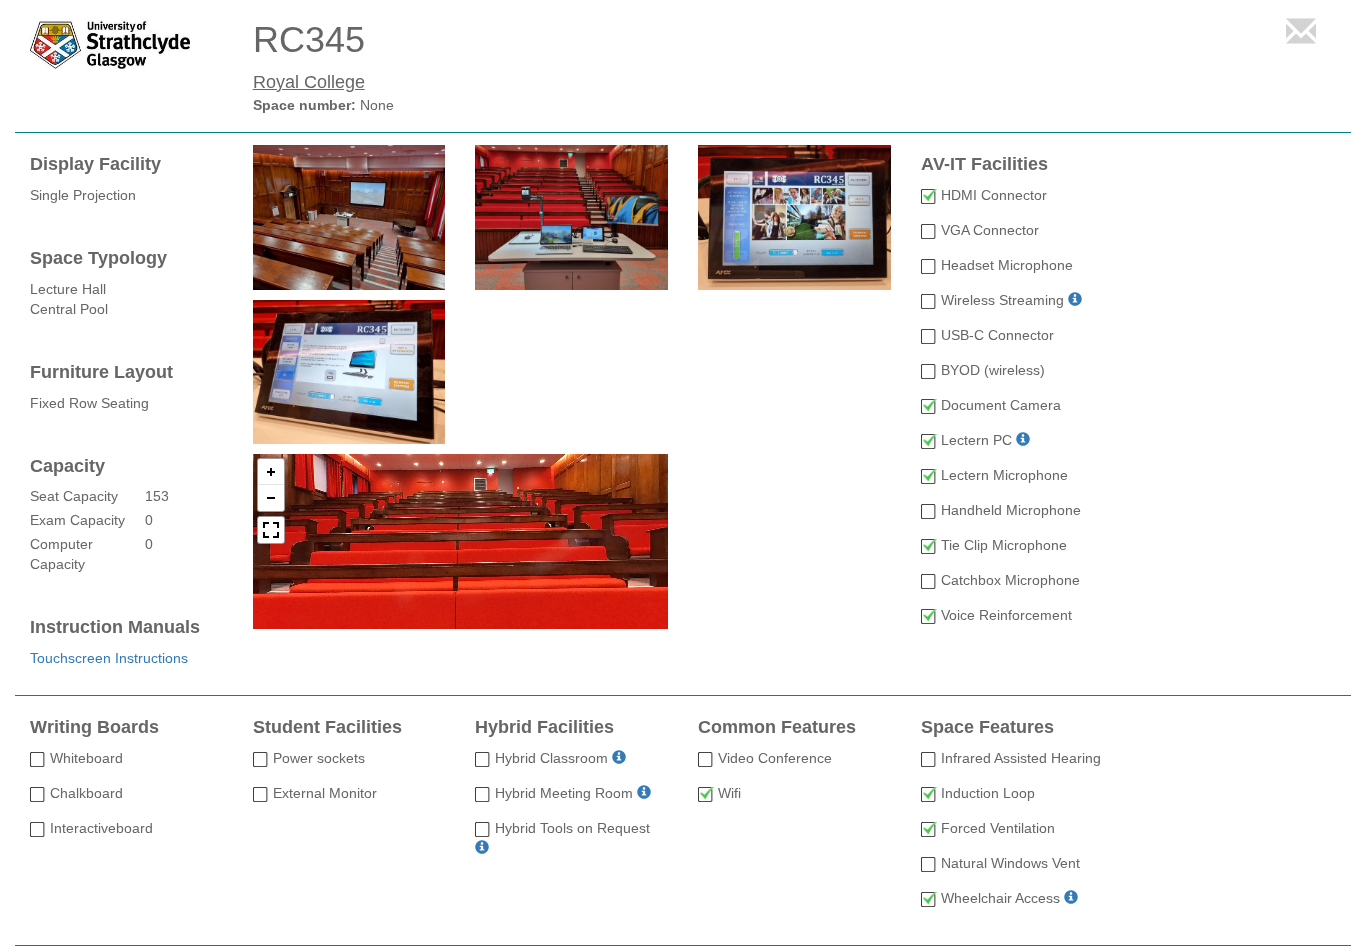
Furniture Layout (101, 372)
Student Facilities (327, 727)
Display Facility (95, 164)
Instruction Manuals (115, 627)
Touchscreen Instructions (109, 658)
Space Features (987, 727)
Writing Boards (94, 727)
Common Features (777, 727)
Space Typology (98, 258)
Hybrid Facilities (544, 727)
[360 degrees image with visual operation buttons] (460, 541)
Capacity (67, 466)
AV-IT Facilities (984, 164)
